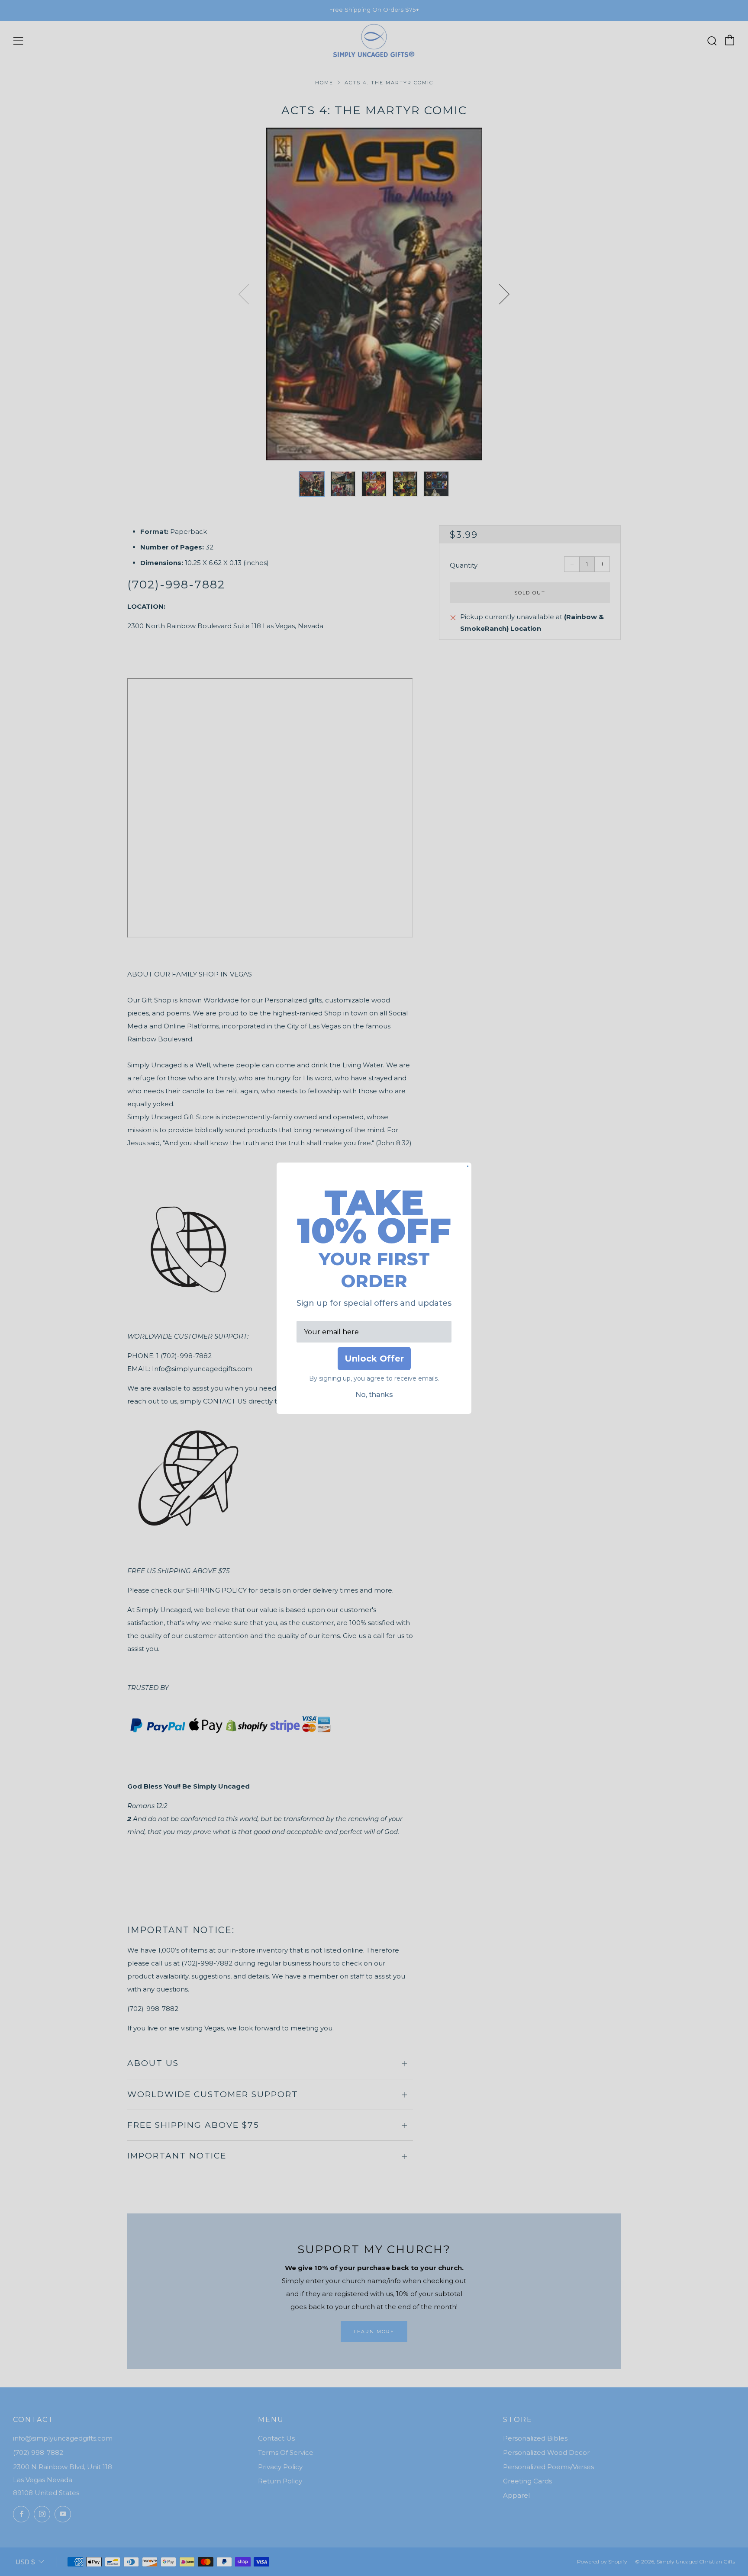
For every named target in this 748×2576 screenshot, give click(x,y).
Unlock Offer (374, 1359)
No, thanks (374, 1395)
